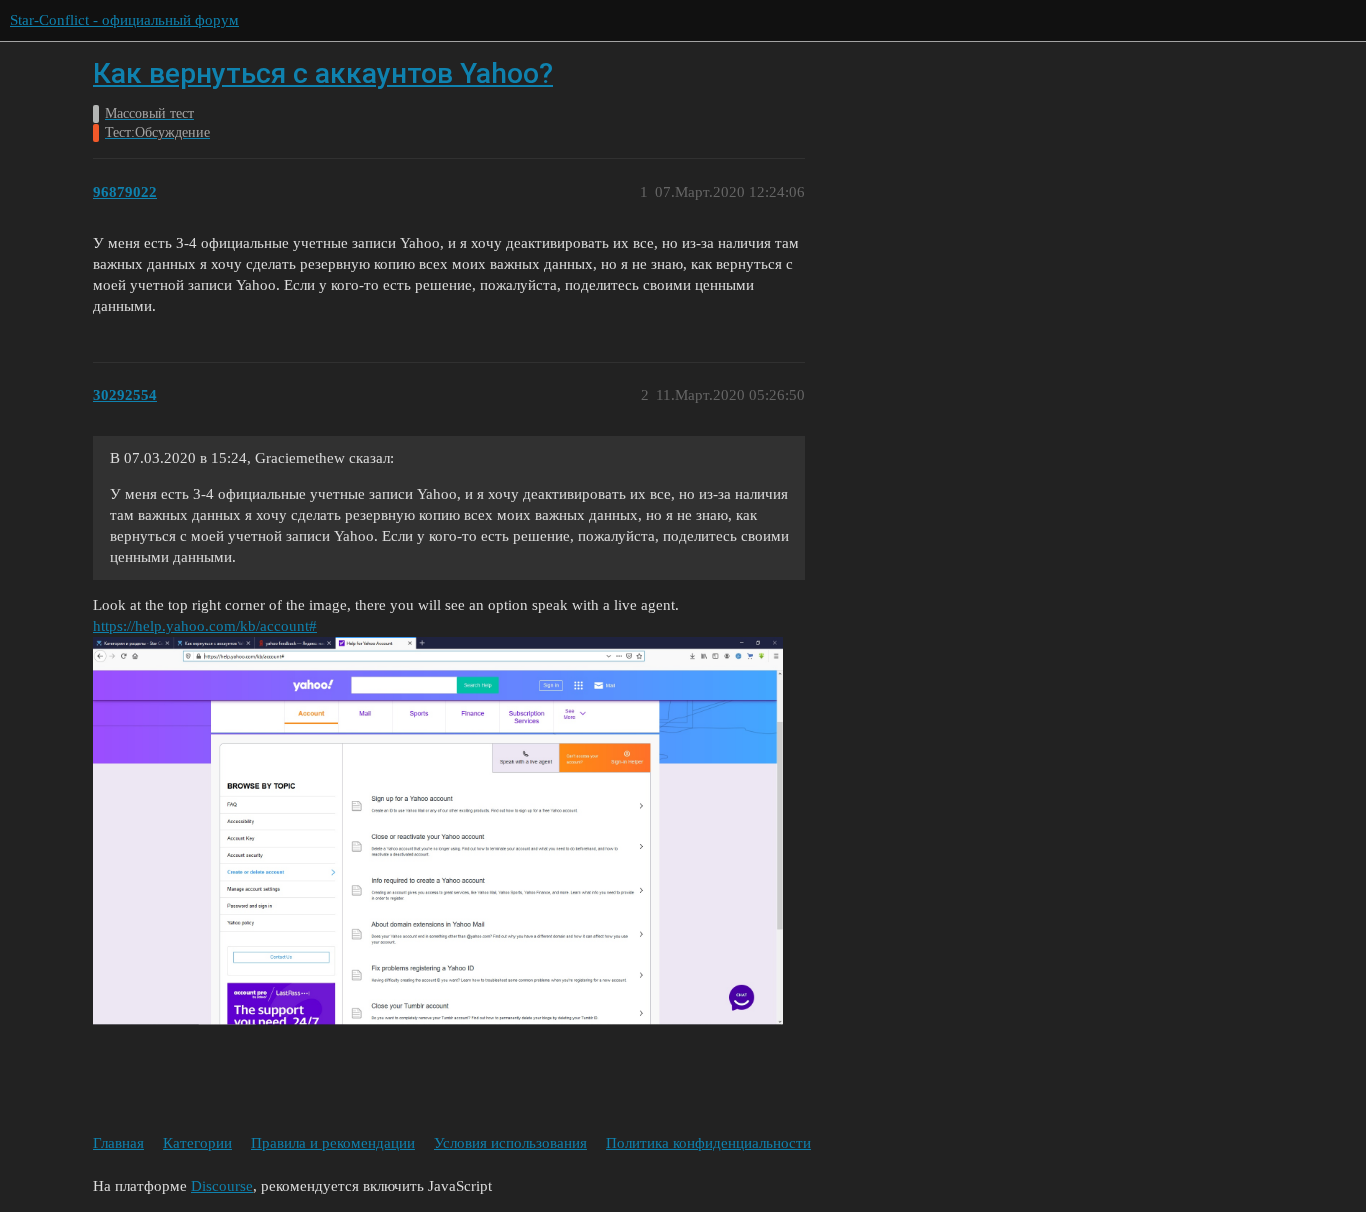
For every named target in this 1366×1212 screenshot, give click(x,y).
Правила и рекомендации (333, 1143)
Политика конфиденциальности (708, 1143)
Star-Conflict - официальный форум (124, 20)
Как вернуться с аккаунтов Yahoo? (323, 73)
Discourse (222, 1186)
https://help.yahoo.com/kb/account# (205, 626)
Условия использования (510, 1143)
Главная (118, 1143)
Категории (197, 1143)
